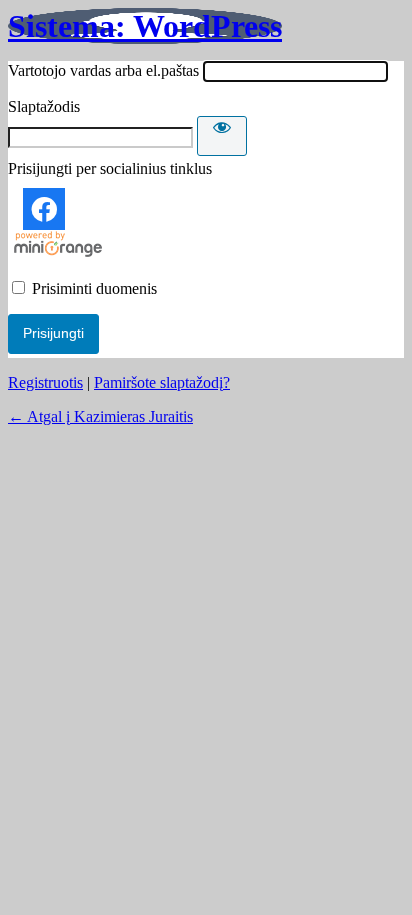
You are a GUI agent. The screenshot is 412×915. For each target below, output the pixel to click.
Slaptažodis (44, 106)
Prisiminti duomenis (94, 288)
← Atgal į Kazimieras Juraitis (100, 416)
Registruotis (45, 382)
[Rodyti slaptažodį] (222, 136)
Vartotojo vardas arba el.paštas (103, 70)
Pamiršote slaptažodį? (162, 382)
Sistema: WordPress (145, 26)
